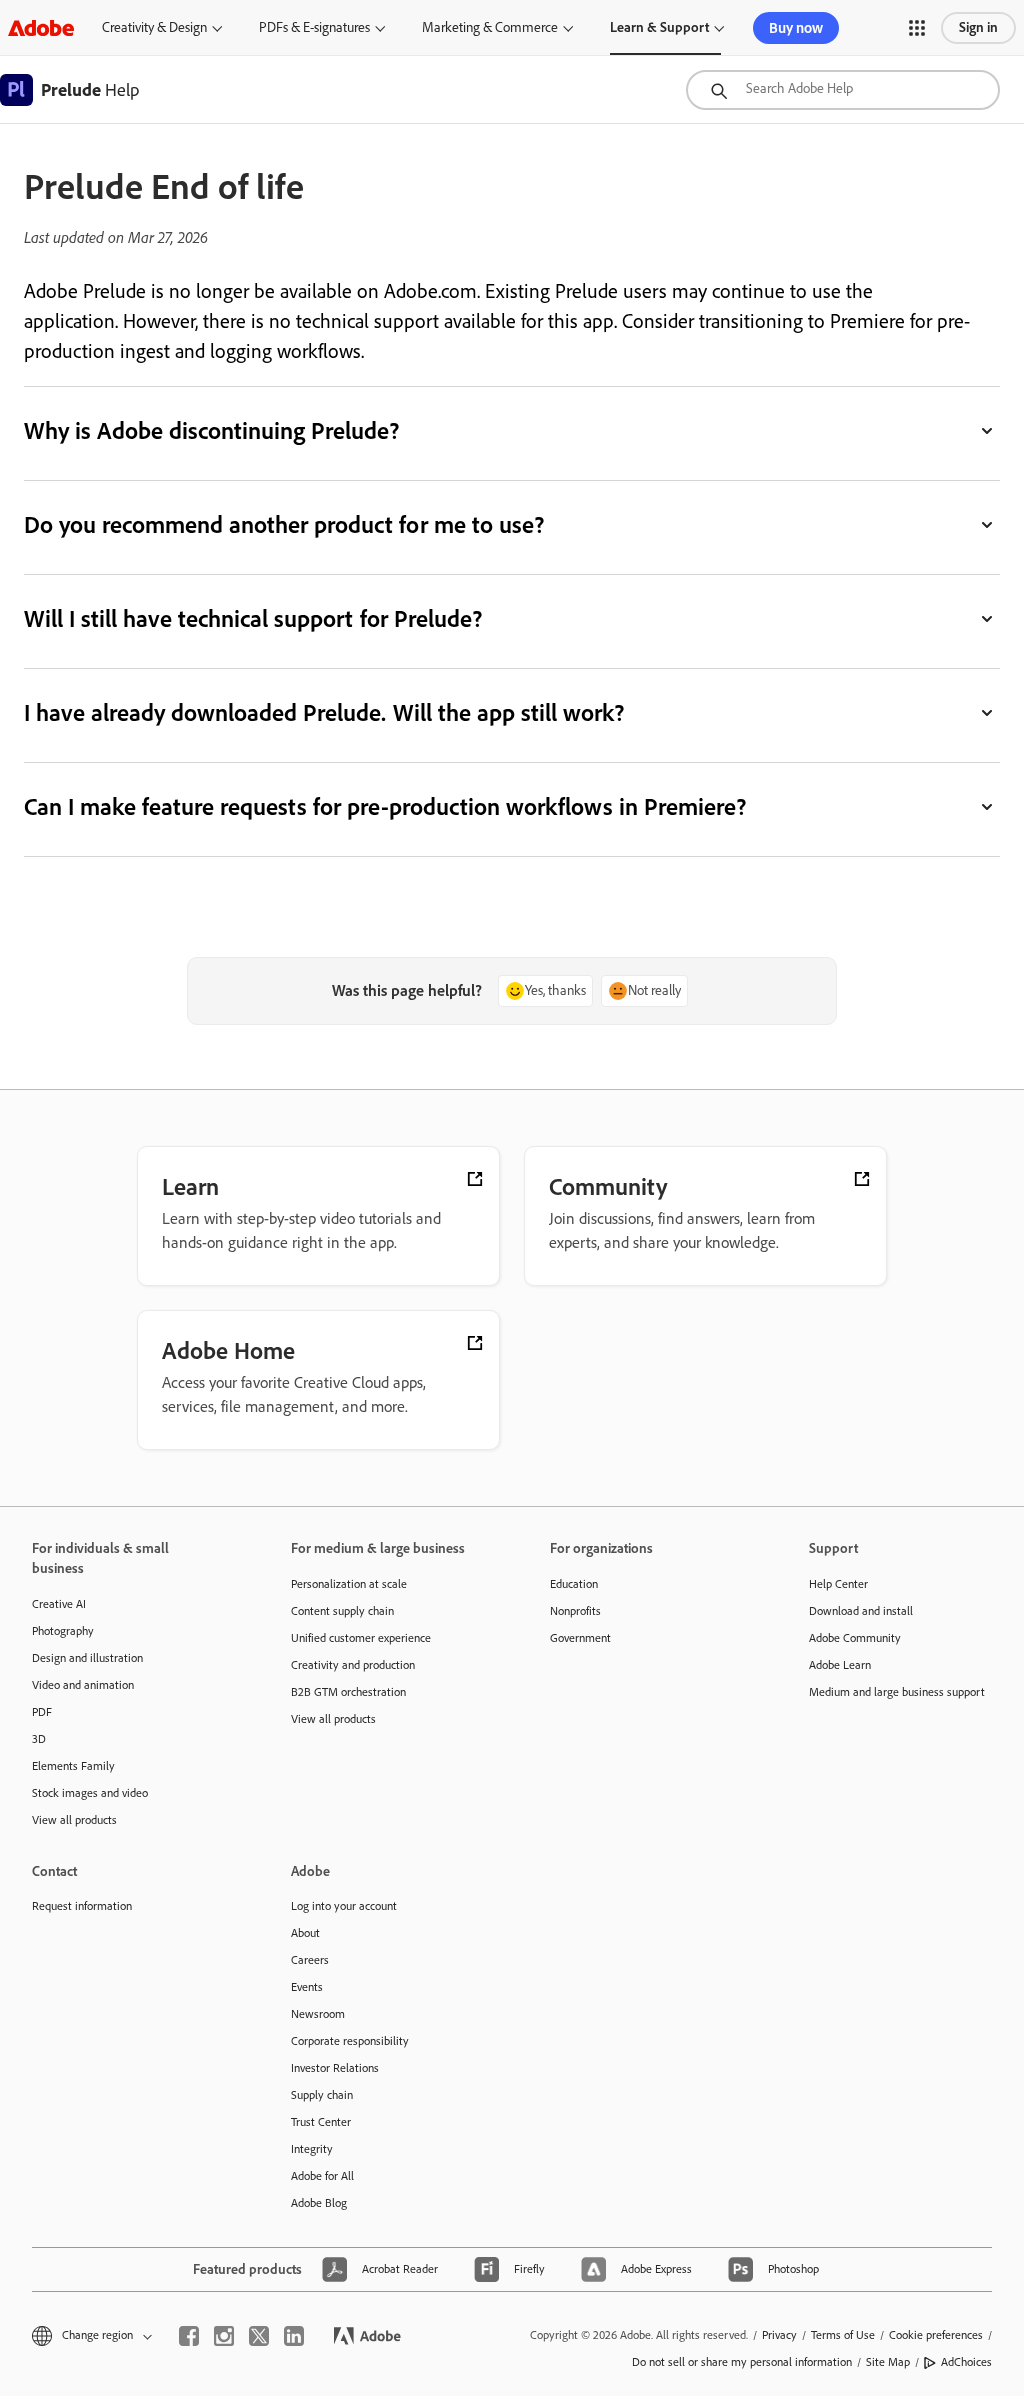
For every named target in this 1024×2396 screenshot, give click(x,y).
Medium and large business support (897, 1692)
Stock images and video (90, 1793)
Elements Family (73, 1766)
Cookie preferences (936, 2335)
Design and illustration (87, 1658)
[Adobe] (41, 27)
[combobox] (843, 90)
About (305, 1933)
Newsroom (318, 2014)
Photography (63, 1631)
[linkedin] (294, 2336)
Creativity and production (353, 1665)
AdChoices (966, 2362)
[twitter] (259, 2336)
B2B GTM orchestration (348, 1692)
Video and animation (83, 1685)
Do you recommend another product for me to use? (285, 524)
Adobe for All (322, 2176)
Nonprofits (575, 1611)
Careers (310, 1960)
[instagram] (224, 2336)
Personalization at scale (349, 1584)
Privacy (779, 2335)
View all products (74, 1820)
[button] (917, 28)
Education (574, 1584)
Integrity (312, 2149)
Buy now (796, 28)
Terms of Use (843, 2335)
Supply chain (322, 2095)
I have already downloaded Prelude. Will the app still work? (324, 712)
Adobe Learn (840, 1665)
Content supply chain (342, 1611)
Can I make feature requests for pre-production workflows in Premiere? (385, 806)
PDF (42, 1712)
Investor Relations (335, 2068)
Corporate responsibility (350, 2041)
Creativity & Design (154, 27)
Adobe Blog (319, 2203)
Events (307, 1987)
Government (580, 1638)
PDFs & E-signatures (314, 27)
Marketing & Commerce (490, 27)
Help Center (838, 1584)
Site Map (888, 2362)
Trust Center (321, 2122)
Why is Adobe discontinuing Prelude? (213, 430)
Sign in (978, 27)
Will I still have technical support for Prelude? (253, 618)
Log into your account (344, 1906)
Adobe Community (855, 1638)
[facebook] (189, 2336)
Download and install (861, 1611)
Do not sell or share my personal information (742, 2362)
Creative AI (59, 1604)
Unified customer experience (361, 1638)
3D (39, 1739)
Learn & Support (659, 27)
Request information (82, 1906)
